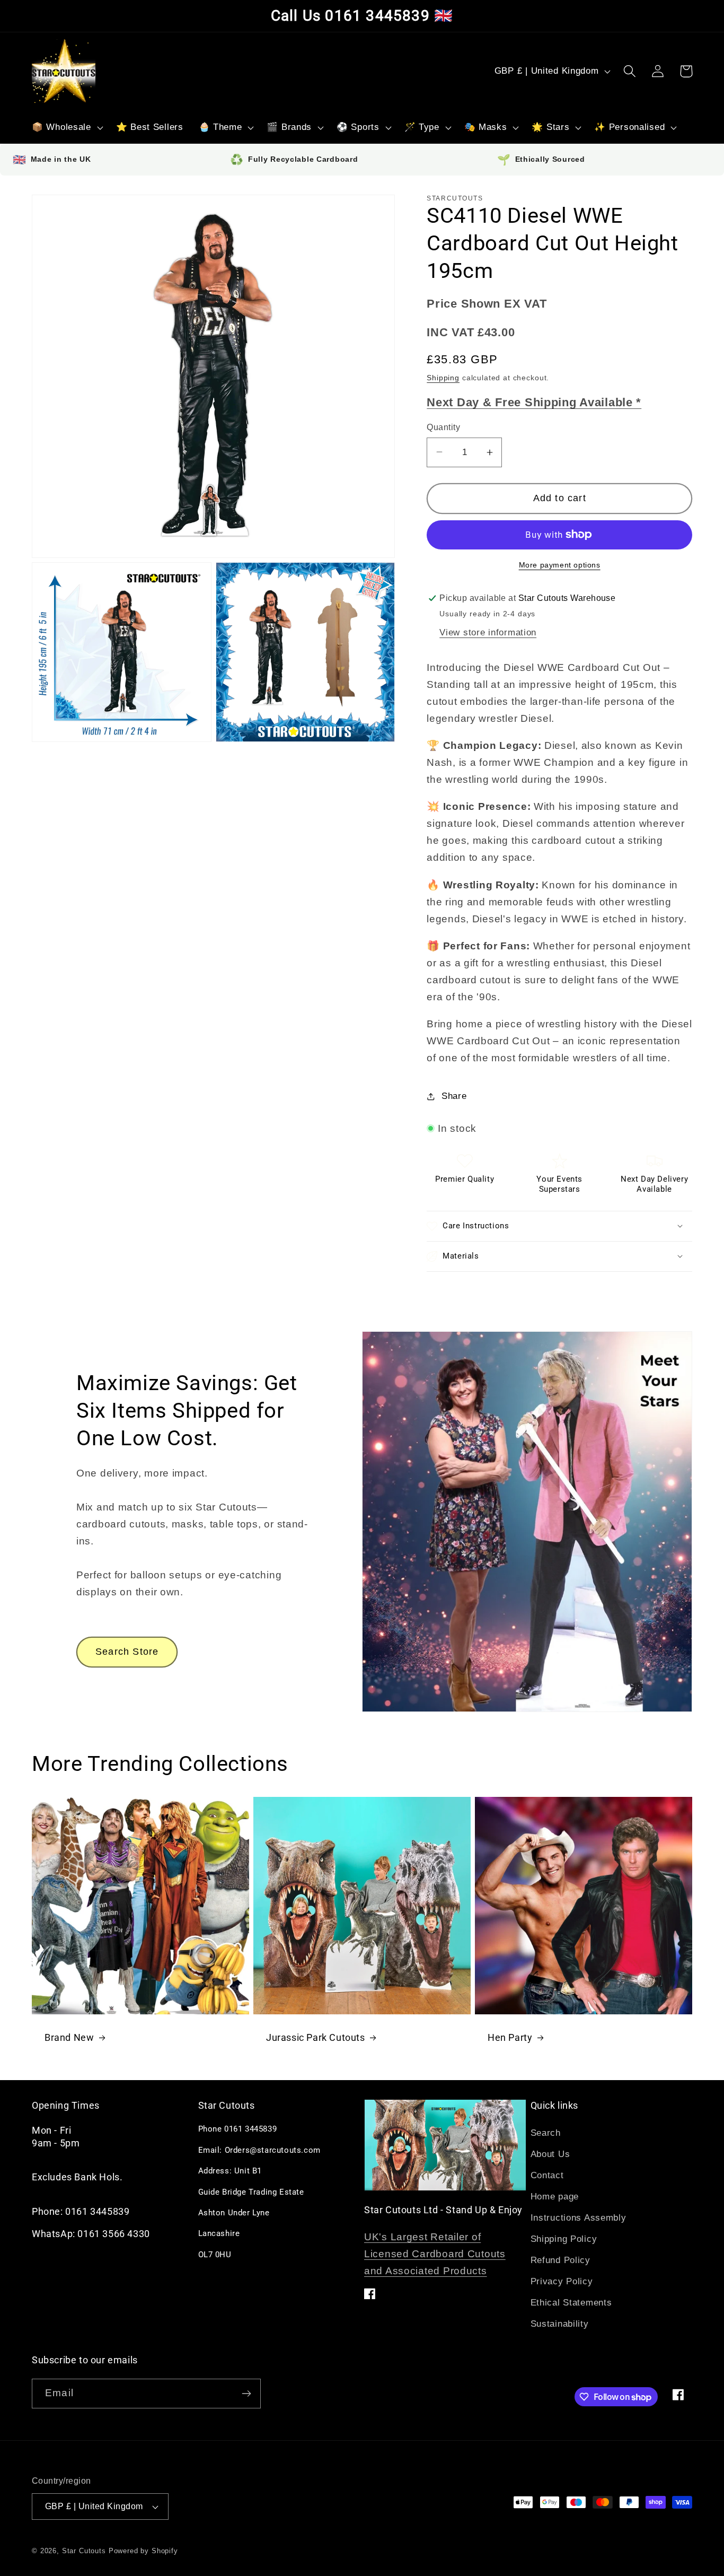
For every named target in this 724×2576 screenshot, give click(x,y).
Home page (555, 2197)
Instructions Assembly (579, 2218)
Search (546, 2133)
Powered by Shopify (143, 2551)
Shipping (443, 378)
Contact (547, 2175)
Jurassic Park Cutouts (316, 2037)
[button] (67, 128)
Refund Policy (560, 2260)
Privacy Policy (562, 2281)
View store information (488, 632)
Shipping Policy (564, 2239)
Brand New (69, 2037)
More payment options (560, 565)
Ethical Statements (571, 2303)
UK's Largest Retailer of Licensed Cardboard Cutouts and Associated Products (435, 2254)
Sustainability (560, 2324)
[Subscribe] (246, 2394)
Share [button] (454, 1096)
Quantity (443, 427)
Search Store (127, 1652)
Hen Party (510, 2037)
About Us (550, 2154)
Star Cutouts (84, 2551)
